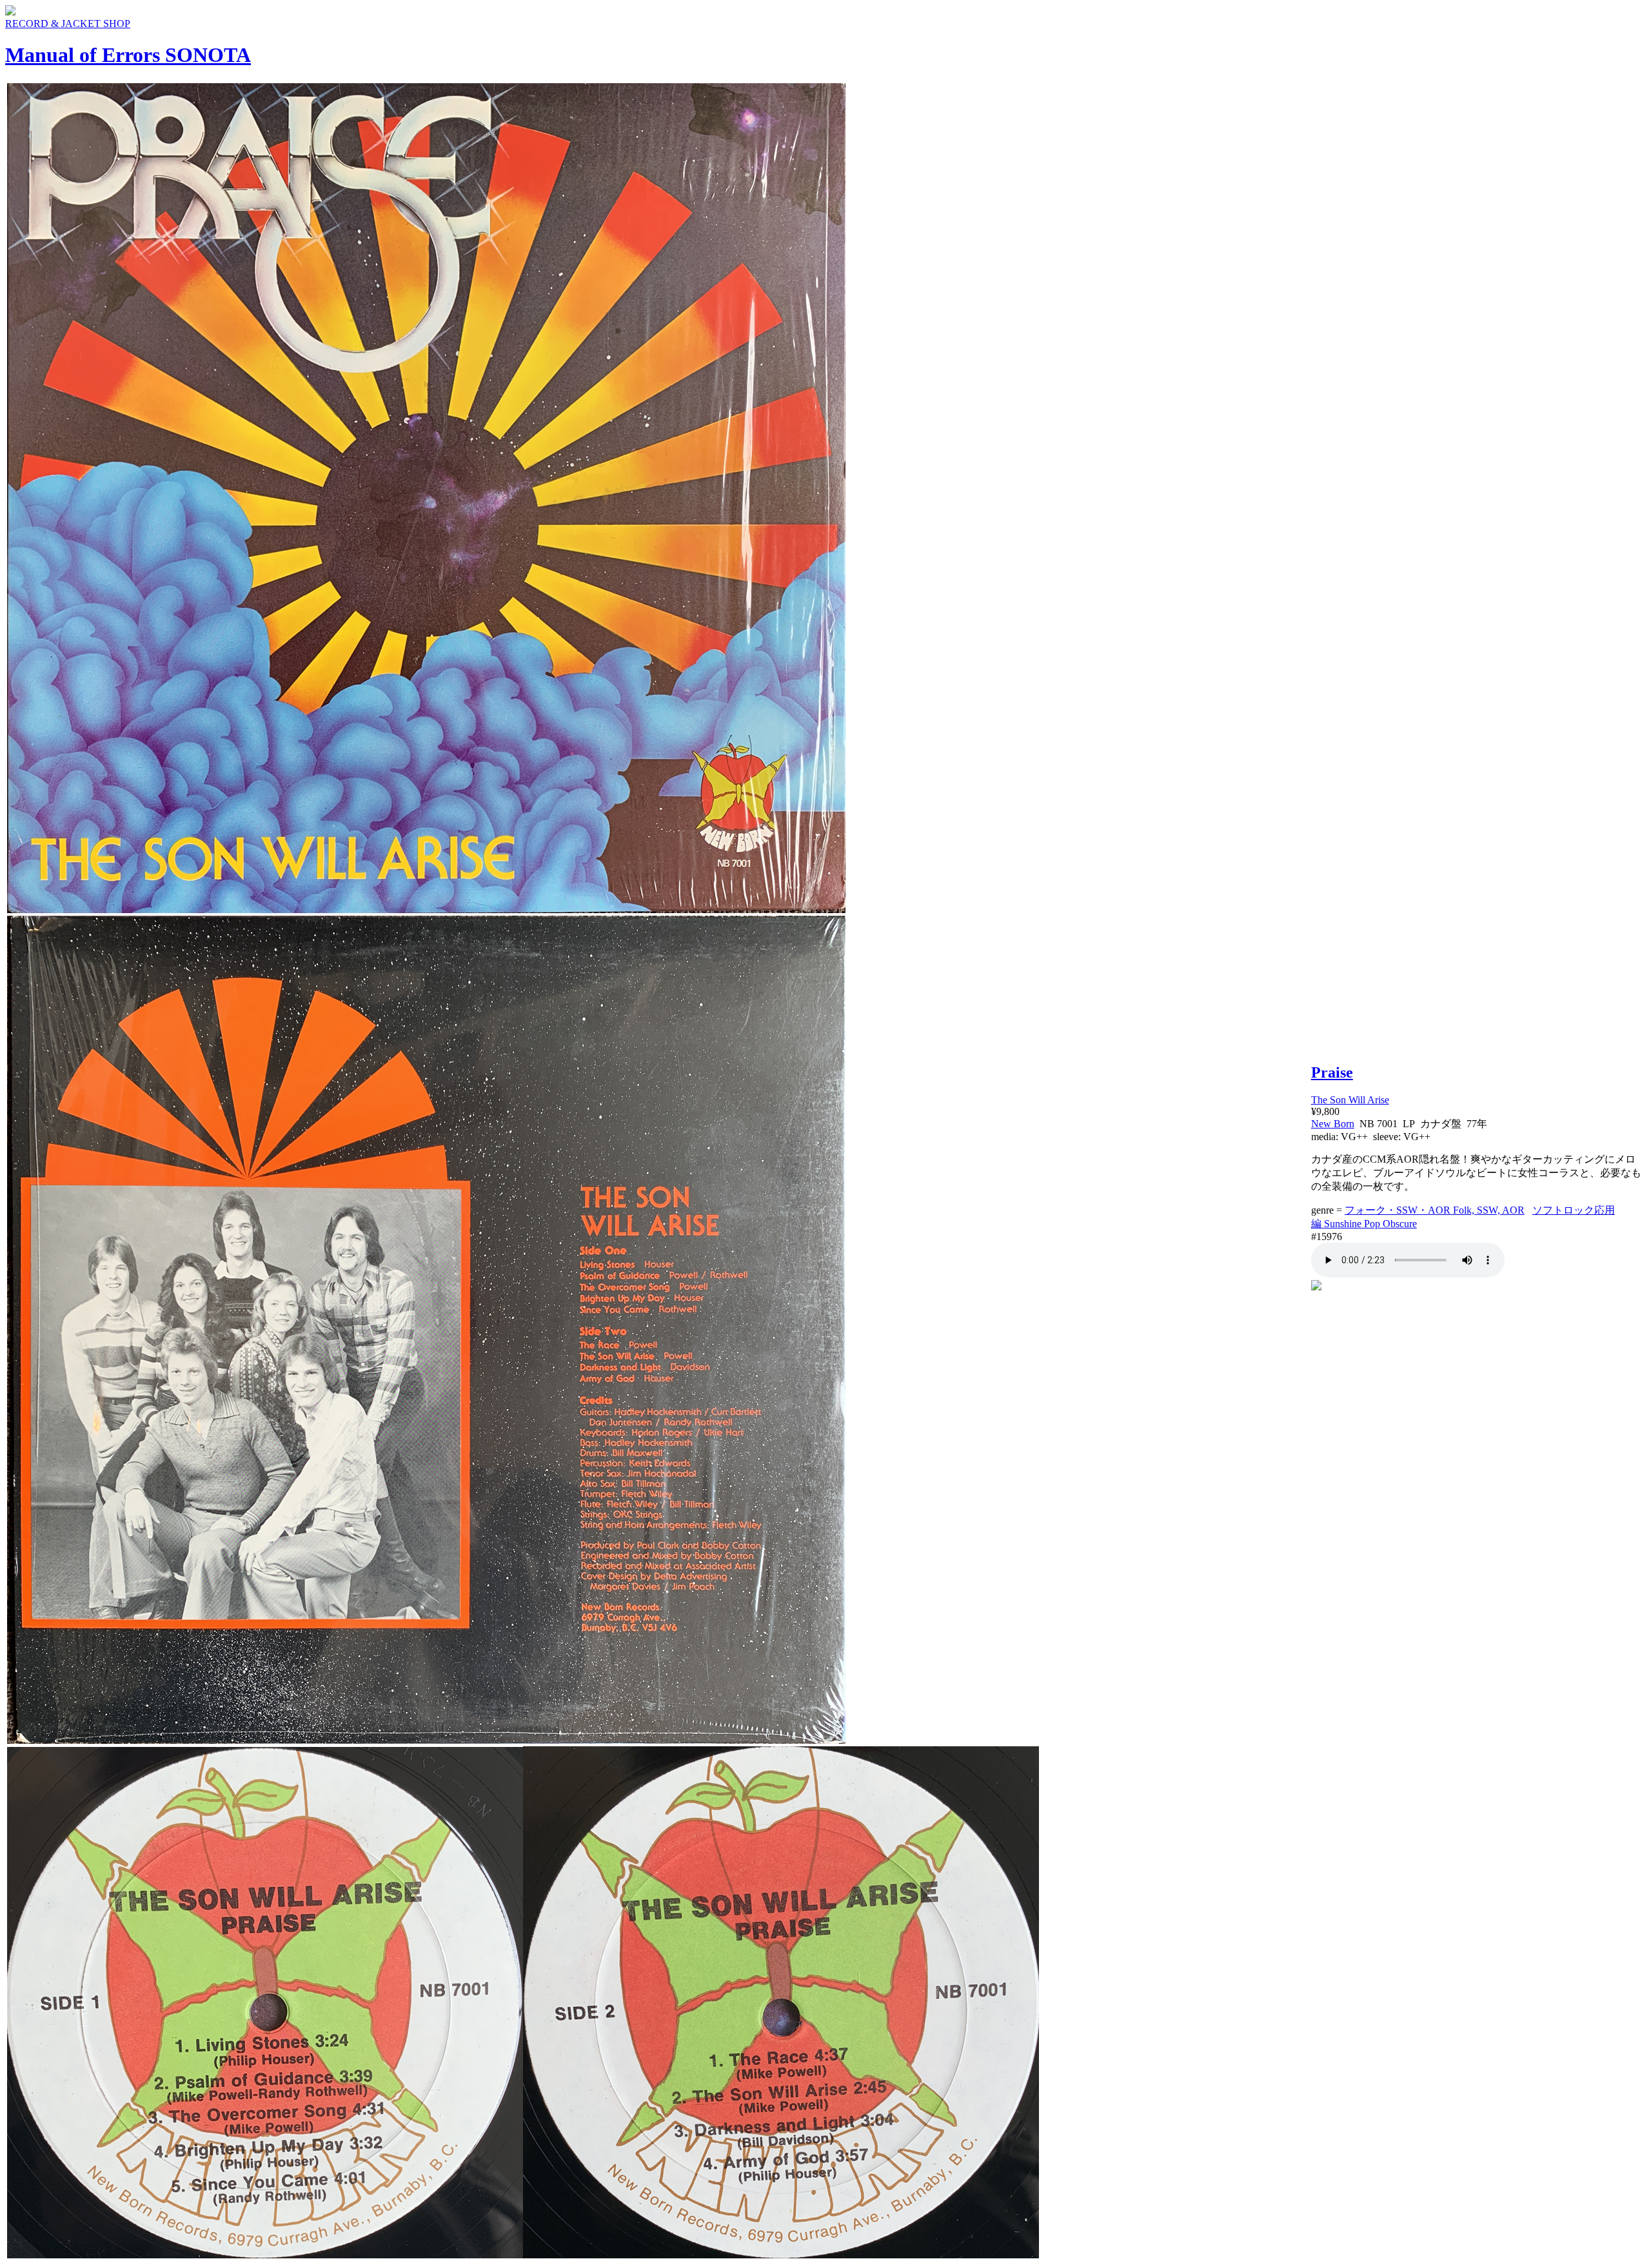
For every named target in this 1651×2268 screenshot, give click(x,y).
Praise (1332, 1072)
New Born (1333, 1124)
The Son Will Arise (1350, 1100)
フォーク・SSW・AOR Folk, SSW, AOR (1435, 1210)
